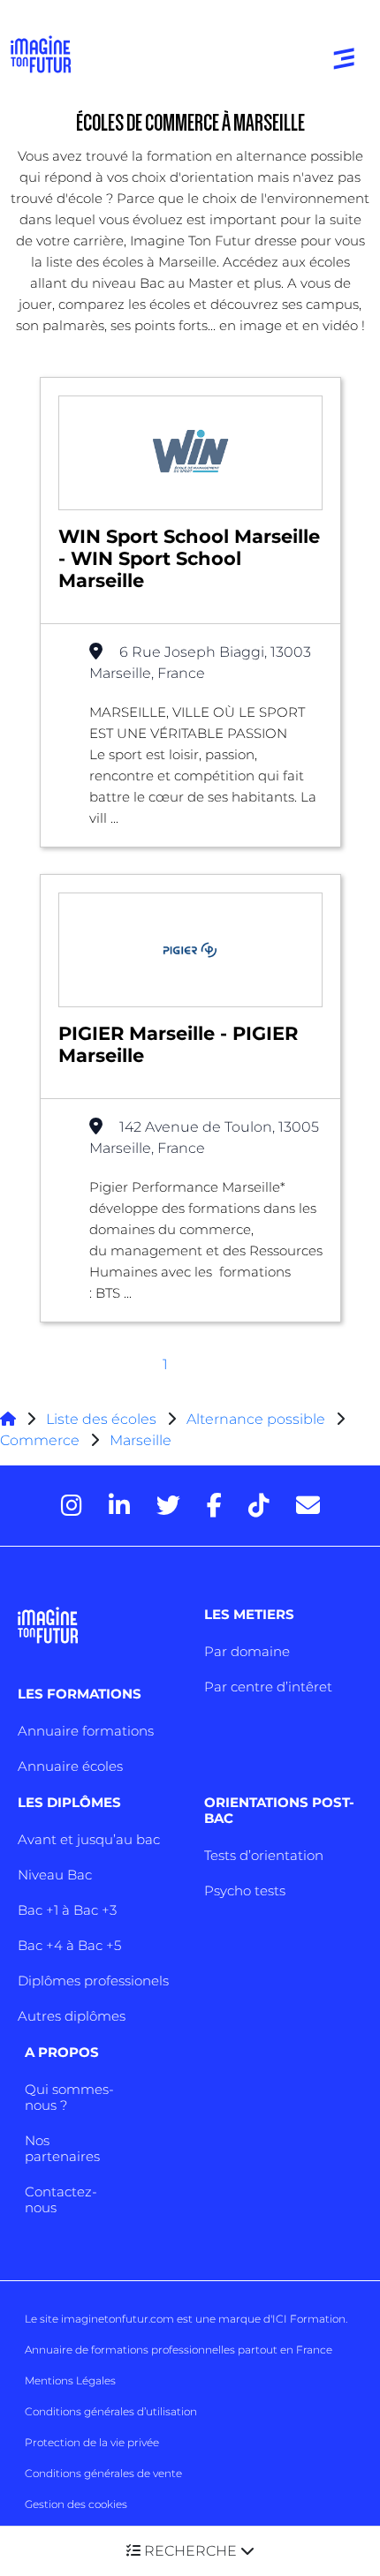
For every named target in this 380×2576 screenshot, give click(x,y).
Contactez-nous (61, 2199)
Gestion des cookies (76, 2504)
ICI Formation (309, 2319)
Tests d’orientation (264, 1855)
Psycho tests (245, 1891)
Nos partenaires (62, 2148)
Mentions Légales (70, 2380)
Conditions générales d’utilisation (111, 2411)
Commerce (40, 1440)
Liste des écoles (101, 1419)
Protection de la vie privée (92, 2442)
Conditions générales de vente (103, 2473)
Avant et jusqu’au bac (89, 1839)
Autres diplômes (72, 2016)
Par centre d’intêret (268, 1687)
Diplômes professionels (93, 1981)
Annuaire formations (86, 1731)
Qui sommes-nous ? (69, 2097)
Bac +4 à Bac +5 (69, 1945)
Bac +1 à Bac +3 (67, 1910)
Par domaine (247, 1651)
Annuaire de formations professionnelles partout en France (179, 2350)
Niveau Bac (55, 1875)
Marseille (141, 1440)
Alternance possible (256, 1419)
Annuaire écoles (70, 1766)
